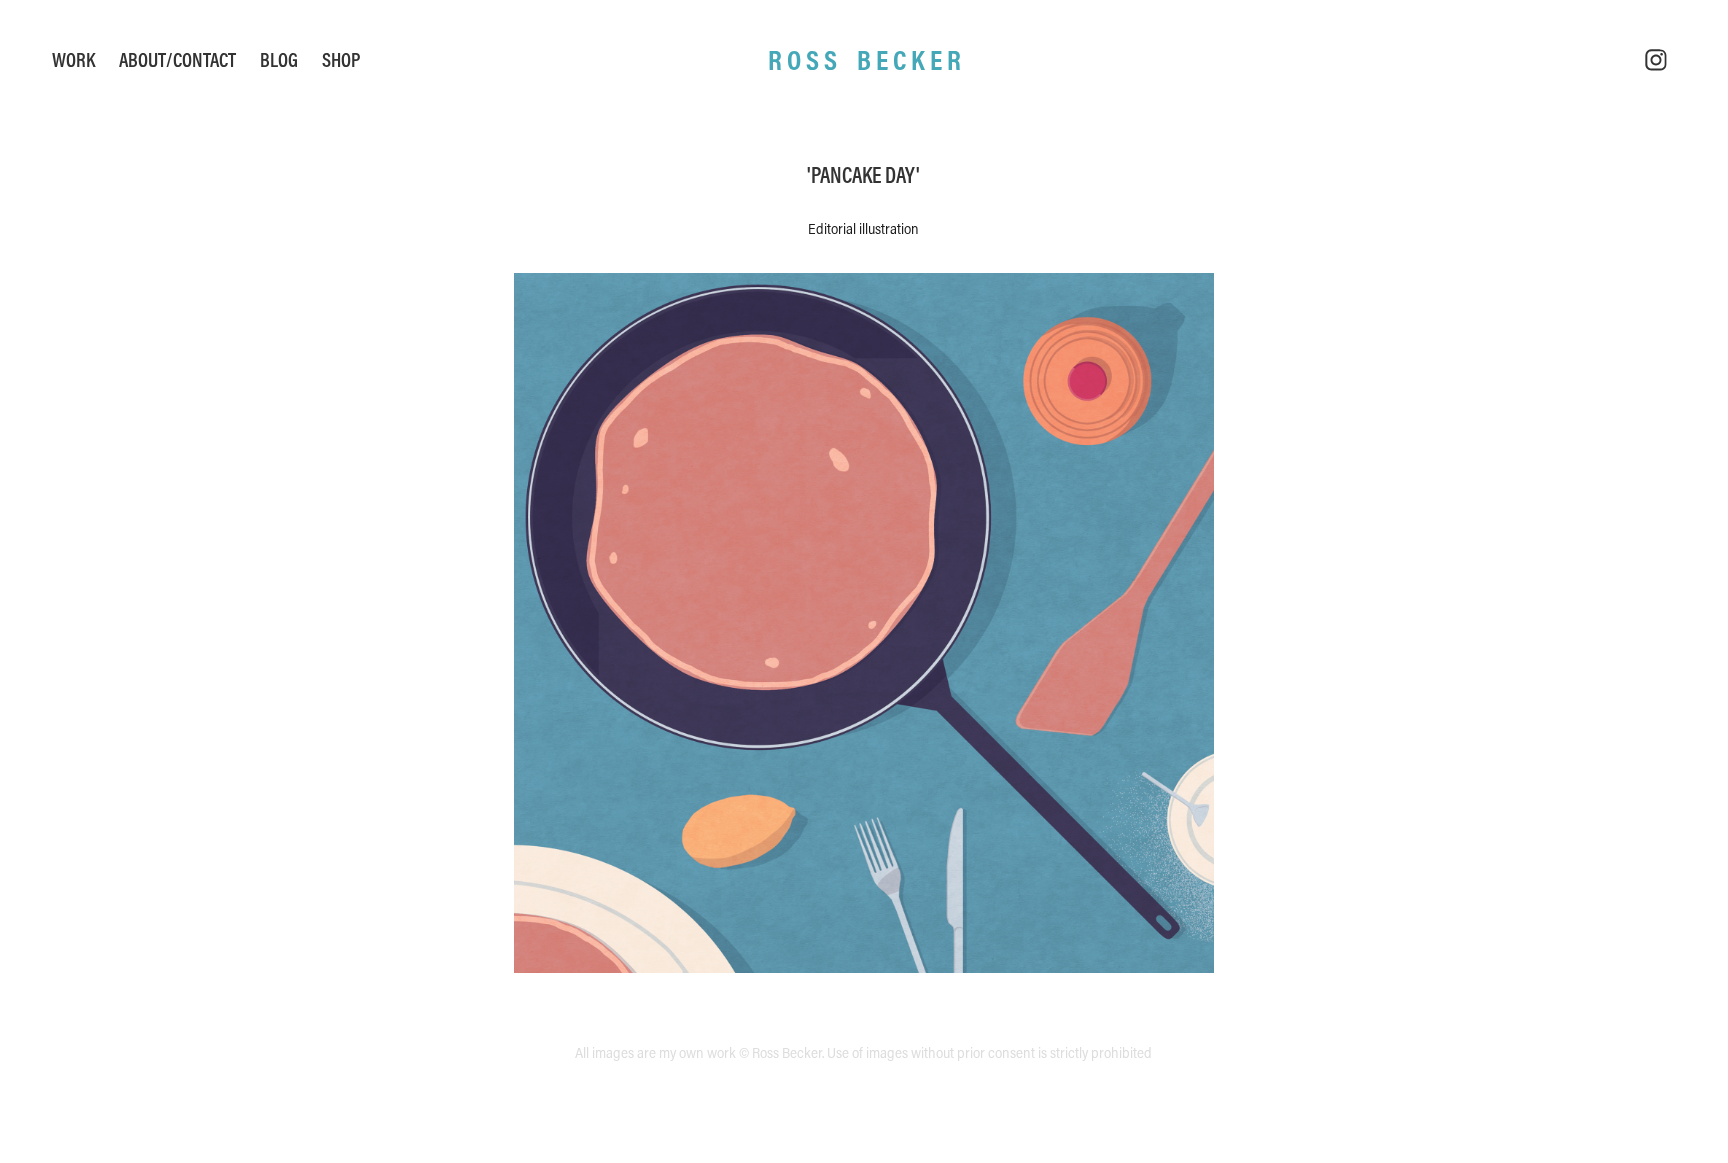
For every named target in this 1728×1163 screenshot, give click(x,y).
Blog (279, 59)
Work (73, 59)
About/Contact (177, 59)
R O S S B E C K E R (864, 59)
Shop (341, 59)
